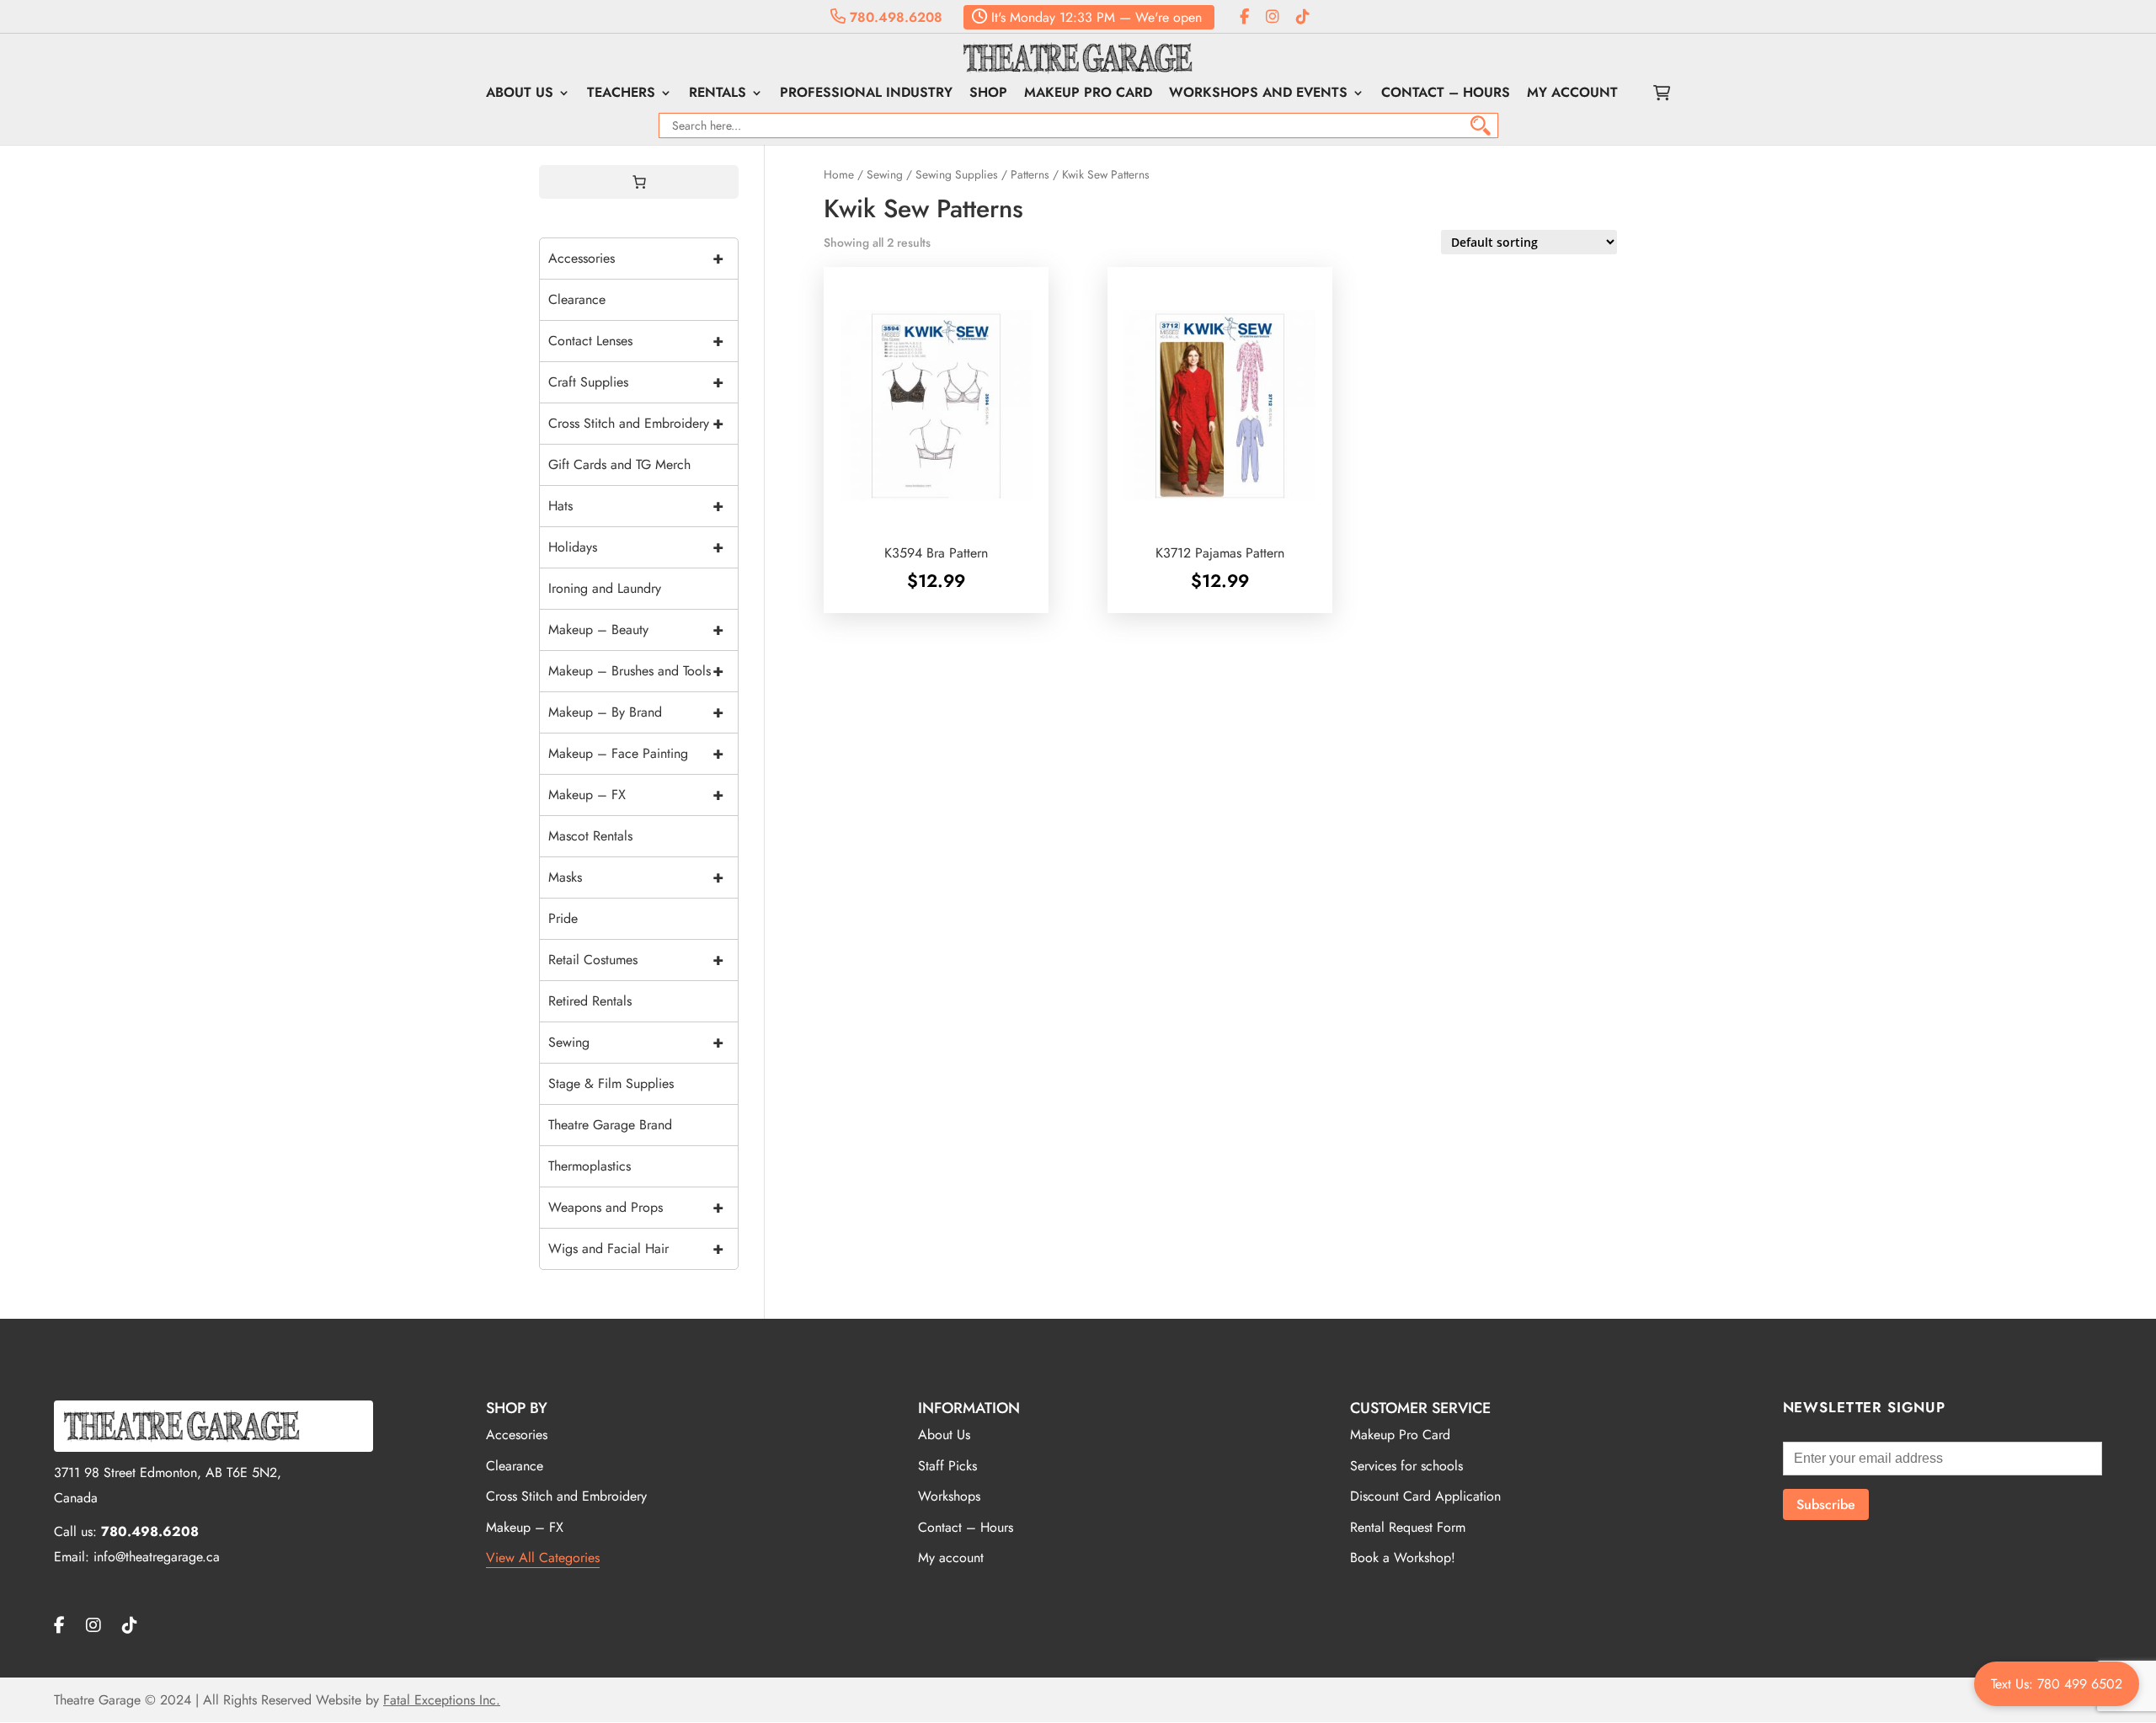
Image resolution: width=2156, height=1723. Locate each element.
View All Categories (543, 1558)
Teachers (621, 94)
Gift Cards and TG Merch (619, 464)
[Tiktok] (1303, 17)
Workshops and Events (1258, 94)
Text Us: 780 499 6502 (2057, 1684)
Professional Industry (866, 94)
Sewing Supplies (957, 174)
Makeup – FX (636, 795)
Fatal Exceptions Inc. (442, 1700)
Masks (636, 877)
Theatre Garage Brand (610, 1125)
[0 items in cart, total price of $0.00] (639, 182)
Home (839, 174)
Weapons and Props (636, 1207)
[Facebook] (1244, 17)
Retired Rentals (590, 1001)
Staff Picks (947, 1466)
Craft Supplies (636, 382)
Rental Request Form (1408, 1527)
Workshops (949, 1496)
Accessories (636, 258)
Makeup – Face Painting (636, 753)
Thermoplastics (590, 1166)
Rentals (718, 94)
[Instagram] (1273, 17)
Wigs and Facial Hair (636, 1248)
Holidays (636, 547)
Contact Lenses (636, 341)
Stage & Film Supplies (611, 1083)
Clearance (577, 299)
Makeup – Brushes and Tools (636, 671)
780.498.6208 (894, 17)
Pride (563, 918)
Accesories (517, 1435)
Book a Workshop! (1403, 1558)
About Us (520, 94)
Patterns (1030, 174)
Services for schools (1406, 1466)
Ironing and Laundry (605, 588)
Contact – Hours (1446, 94)
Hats (636, 506)
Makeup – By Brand (636, 712)
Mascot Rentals (590, 836)
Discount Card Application (1425, 1496)
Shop (988, 94)
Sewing (885, 174)
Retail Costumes (636, 960)
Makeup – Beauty (636, 629)
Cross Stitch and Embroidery (636, 423)
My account (1572, 94)
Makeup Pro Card (1088, 94)
